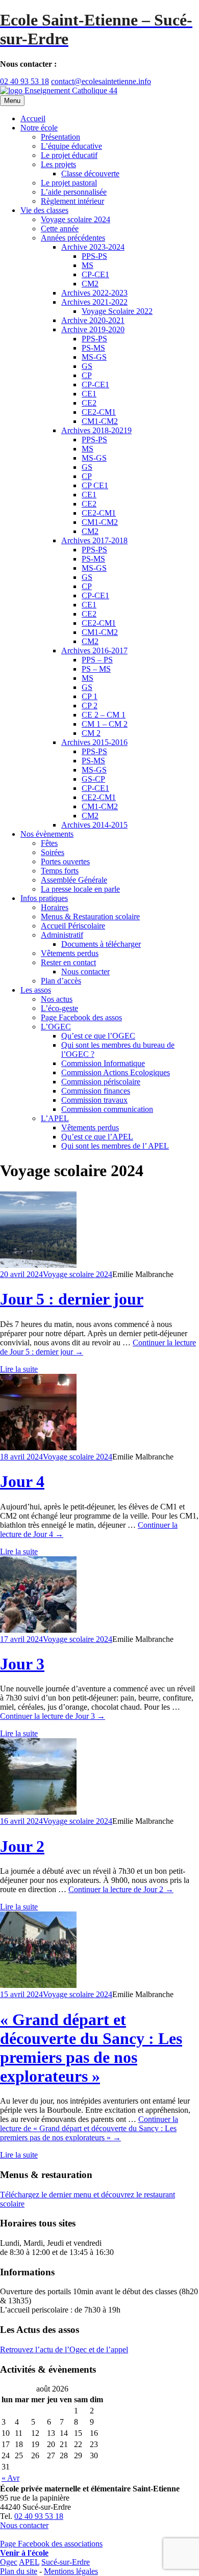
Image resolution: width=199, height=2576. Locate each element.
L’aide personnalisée (74, 192)
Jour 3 (22, 1664)
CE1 (89, 394)
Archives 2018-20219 (96, 430)
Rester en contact (68, 962)
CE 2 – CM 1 (104, 715)
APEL (29, 2562)
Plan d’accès (61, 981)
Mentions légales (71, 2571)
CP (87, 375)
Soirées (53, 852)
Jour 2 (22, 1846)
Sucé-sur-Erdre (66, 2562)
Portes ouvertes (65, 861)
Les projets (58, 164)
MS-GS (94, 357)
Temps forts (60, 871)
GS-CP (93, 779)
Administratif (62, 935)
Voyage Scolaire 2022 (117, 311)
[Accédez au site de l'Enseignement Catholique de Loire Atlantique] (59, 90)
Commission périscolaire (101, 1082)
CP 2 (90, 706)
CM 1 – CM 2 (105, 724)
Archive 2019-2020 (93, 329)
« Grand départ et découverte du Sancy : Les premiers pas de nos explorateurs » (91, 2048)
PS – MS (96, 669)
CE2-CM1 (99, 412)
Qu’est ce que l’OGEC (98, 1036)
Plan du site (19, 2571)
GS (87, 366)
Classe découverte (90, 174)
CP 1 (90, 696)
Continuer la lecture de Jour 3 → (53, 1716)
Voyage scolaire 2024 (76, 219)
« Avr (10, 2478)
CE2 (89, 403)
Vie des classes (44, 210)
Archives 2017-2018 (94, 540)
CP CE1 (95, 485)
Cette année (60, 229)
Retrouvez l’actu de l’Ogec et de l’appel (64, 2349)
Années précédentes (73, 238)
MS (88, 265)
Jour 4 (22, 1481)
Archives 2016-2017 (94, 650)
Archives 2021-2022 (94, 302)
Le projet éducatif (69, 155)
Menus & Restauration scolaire (90, 917)
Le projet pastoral (69, 183)
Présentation (60, 137)
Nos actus (57, 999)
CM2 (90, 284)
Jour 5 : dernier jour (72, 1299)
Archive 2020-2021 (93, 320)
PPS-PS (94, 256)
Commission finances (96, 1091)
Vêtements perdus (70, 953)
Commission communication (107, 1109)
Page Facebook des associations (51, 2544)
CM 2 (91, 733)
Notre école (39, 128)
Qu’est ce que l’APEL (97, 1137)
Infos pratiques (44, 898)
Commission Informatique (103, 1063)
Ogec (9, 2562)
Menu (12, 101)
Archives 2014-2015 (94, 825)
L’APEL (55, 1118)
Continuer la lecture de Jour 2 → (121, 1889)
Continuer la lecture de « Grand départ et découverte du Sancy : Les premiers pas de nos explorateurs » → (89, 2128)
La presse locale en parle (80, 889)
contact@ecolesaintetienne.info (101, 81)
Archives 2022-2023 (94, 293)
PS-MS (93, 348)
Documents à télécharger (101, 944)
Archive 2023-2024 (93, 247)
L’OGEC (56, 1027)
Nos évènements (47, 834)
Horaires (55, 907)
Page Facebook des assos (81, 1017)
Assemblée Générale (74, 880)
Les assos (36, 990)
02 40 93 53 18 (24, 81)
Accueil (33, 118)
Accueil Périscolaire (73, 926)
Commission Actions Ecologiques (116, 1072)
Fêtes (49, 843)
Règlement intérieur (72, 201)
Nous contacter (85, 972)
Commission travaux (94, 1100)
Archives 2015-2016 (94, 742)
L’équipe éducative (71, 146)
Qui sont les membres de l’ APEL (115, 1146)
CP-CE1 (95, 274)
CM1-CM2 (100, 421)
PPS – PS (97, 660)
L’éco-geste (59, 1008)
